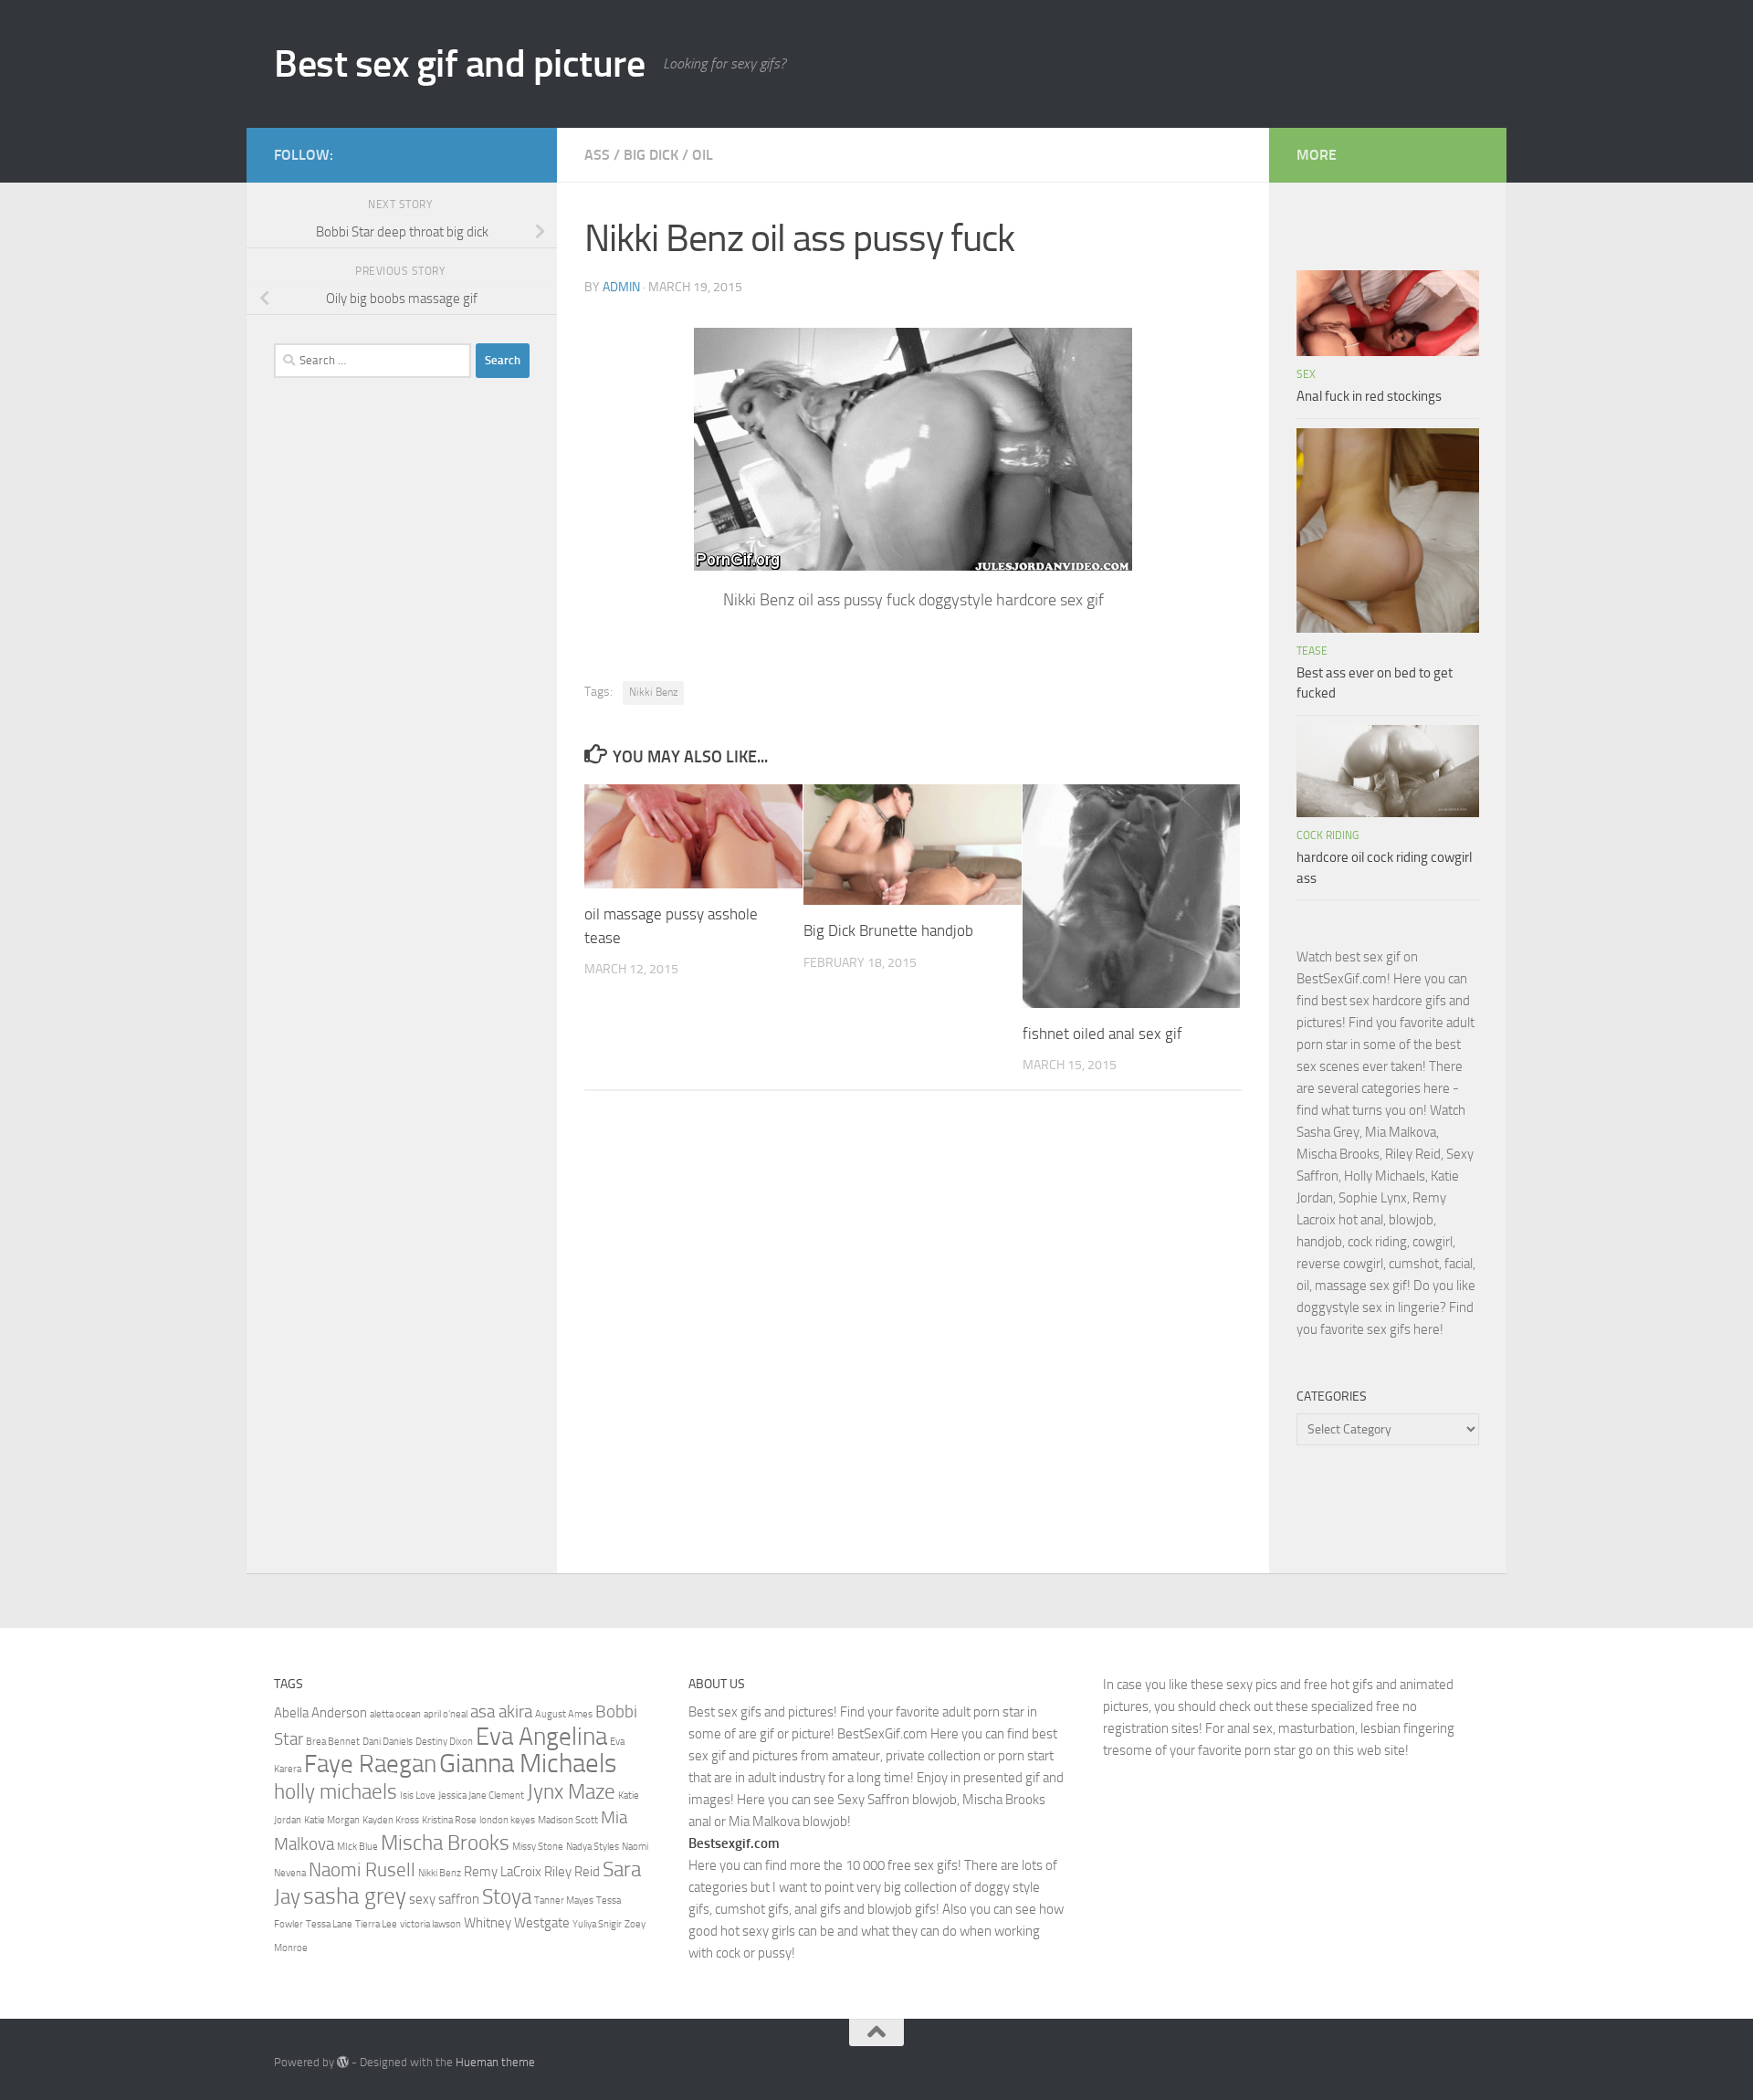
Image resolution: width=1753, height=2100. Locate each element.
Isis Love (418, 1795)
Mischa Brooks (445, 1843)
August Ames (564, 1714)
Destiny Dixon (444, 1742)
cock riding (1328, 835)
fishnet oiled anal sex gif (1102, 1034)
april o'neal (446, 1714)
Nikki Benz (653, 692)
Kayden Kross (391, 1820)
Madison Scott (568, 1820)
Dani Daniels (388, 1742)
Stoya (507, 1896)
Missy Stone (538, 1847)
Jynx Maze (571, 1791)
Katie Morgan (332, 1820)
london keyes (507, 1820)
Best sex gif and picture (459, 64)
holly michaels (336, 1791)
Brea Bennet (333, 1742)
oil (703, 155)
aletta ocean (395, 1714)
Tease (1312, 651)
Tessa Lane (329, 1924)
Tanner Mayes (564, 1900)
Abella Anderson (320, 1713)
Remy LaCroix (503, 1872)
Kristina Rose (449, 1820)
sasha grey (355, 1895)
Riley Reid (572, 1872)
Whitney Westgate (517, 1923)
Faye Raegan (370, 1764)
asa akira (501, 1712)
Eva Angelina (541, 1737)
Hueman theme (495, 2062)
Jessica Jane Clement (481, 1795)
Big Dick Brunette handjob (888, 930)
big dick (651, 155)
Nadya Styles (593, 1847)
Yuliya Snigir (597, 1924)
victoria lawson (430, 1924)
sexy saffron (444, 1899)
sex (1306, 374)
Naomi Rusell (362, 1869)
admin (621, 287)
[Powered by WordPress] (343, 2062)
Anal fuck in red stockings (1369, 396)
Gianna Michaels (528, 1764)
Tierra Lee (376, 1924)
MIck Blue (357, 1847)
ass (597, 155)
